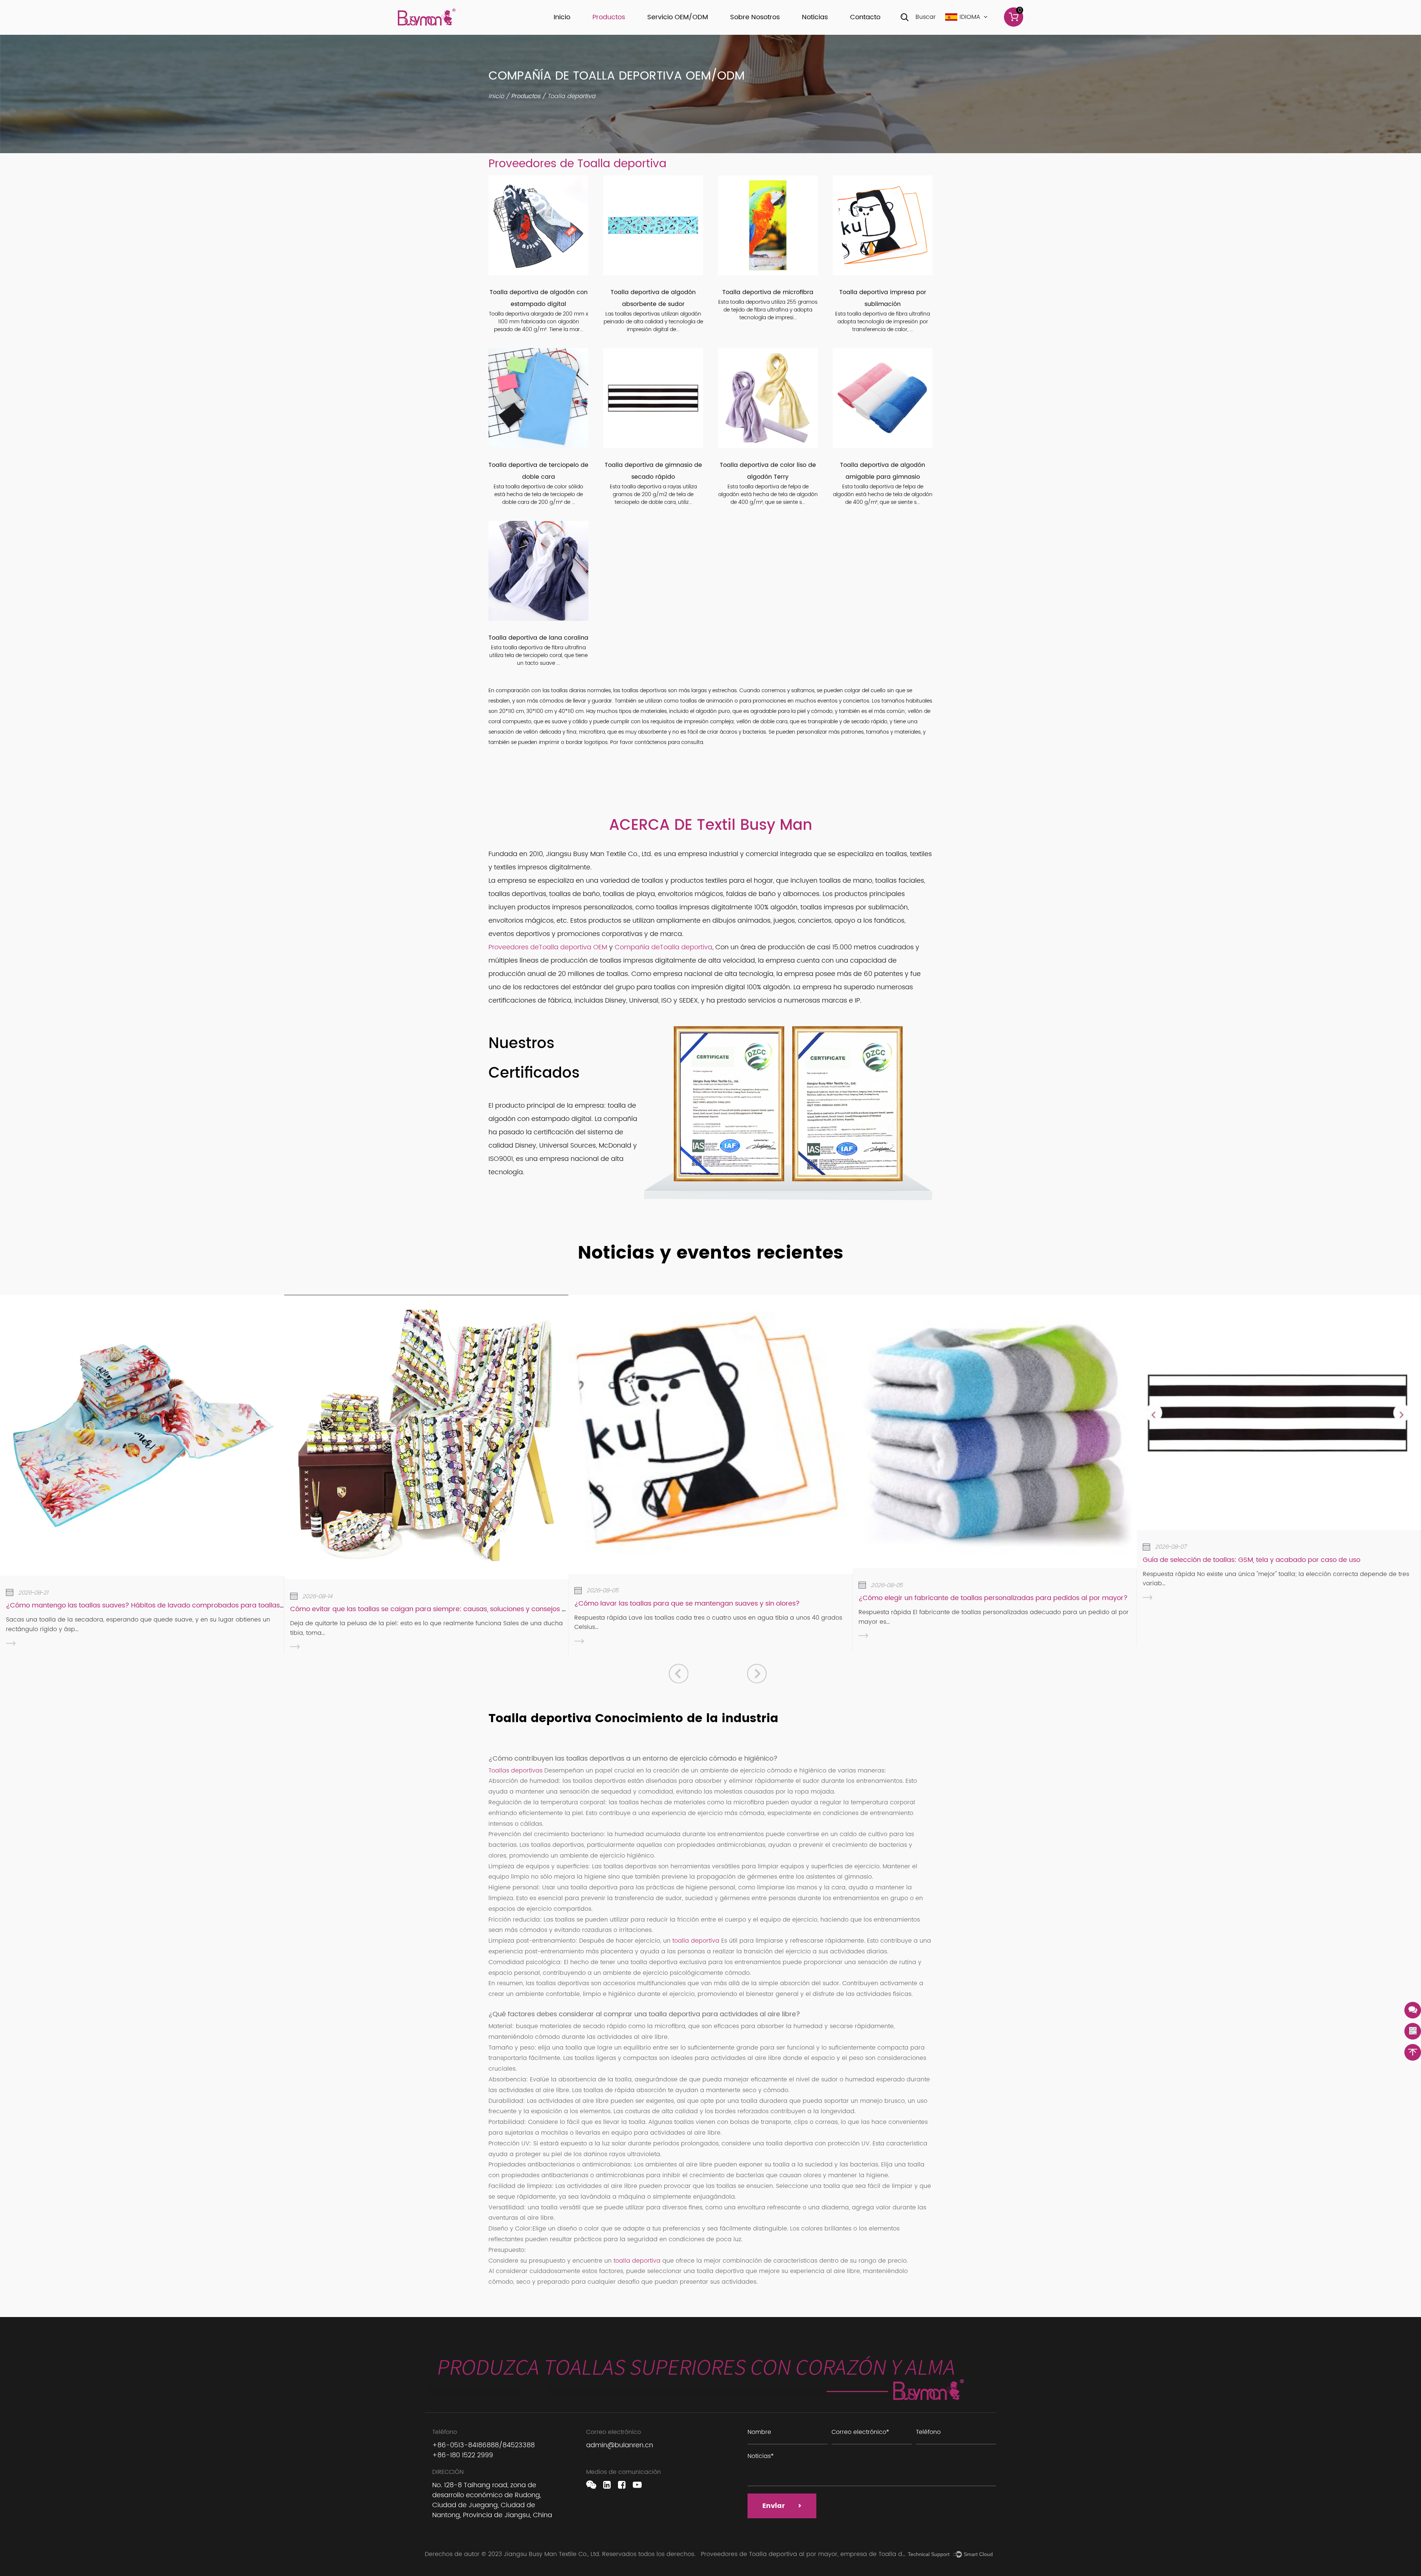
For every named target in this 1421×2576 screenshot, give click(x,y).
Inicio (562, 17)
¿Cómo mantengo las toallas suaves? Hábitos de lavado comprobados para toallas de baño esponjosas (177, 1605)
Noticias (815, 17)
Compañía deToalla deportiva (664, 947)
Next (757, 1673)
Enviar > (782, 2506)
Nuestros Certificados (764, 32)
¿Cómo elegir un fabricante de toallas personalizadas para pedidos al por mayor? (993, 1598)
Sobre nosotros (755, 17)
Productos (609, 17)
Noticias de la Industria (838, 33)
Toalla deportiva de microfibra (768, 292)
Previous (678, 1673)
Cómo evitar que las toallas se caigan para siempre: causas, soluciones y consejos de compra (444, 1609)
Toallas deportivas (516, 1771)
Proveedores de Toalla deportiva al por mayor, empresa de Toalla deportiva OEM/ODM (829, 2554)
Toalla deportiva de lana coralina (538, 638)
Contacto (865, 17)
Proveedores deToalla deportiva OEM (548, 947)
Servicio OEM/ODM (678, 17)
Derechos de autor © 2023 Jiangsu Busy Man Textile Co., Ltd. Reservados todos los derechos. (561, 2554)
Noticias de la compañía (842, 34)
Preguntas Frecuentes (763, 31)
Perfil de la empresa (764, 34)
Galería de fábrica (761, 33)
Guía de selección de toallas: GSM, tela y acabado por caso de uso (1252, 1560)
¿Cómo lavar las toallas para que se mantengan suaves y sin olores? (687, 1604)
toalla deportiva (697, 1941)
